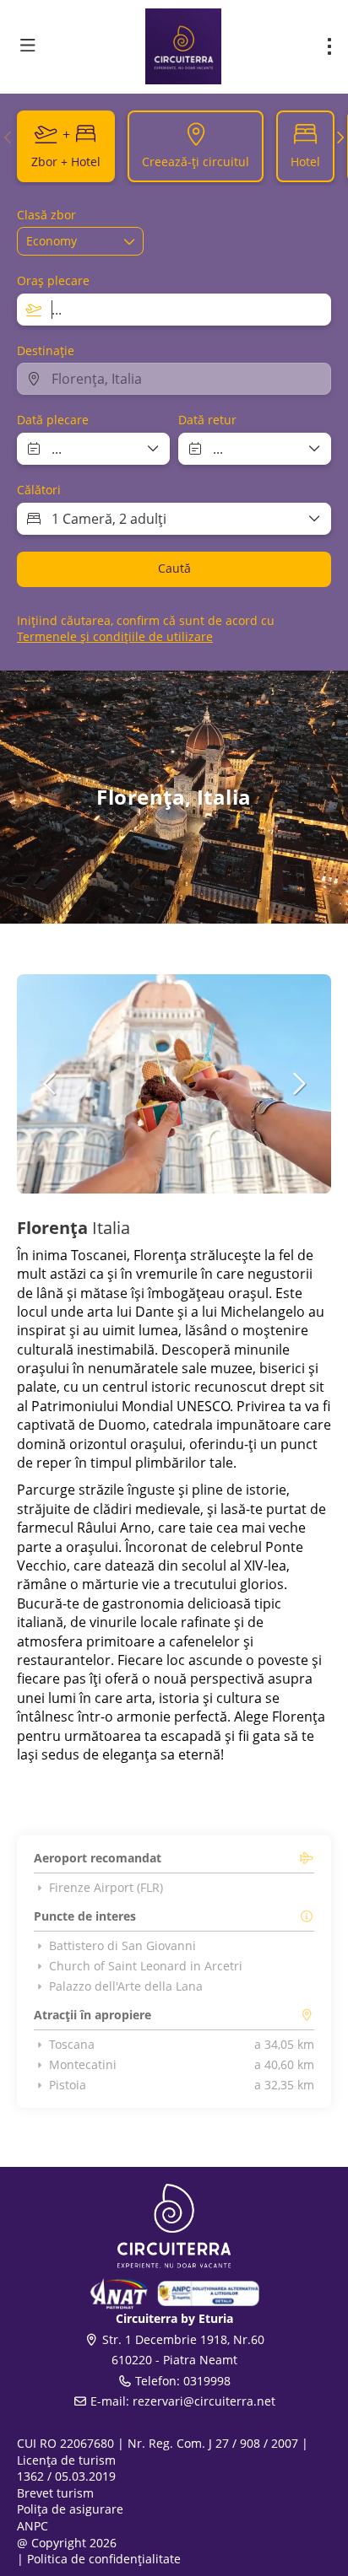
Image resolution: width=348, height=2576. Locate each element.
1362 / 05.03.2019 (66, 2476)
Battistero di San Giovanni (122, 1946)
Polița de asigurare (70, 2509)
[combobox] (174, 310)
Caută (174, 568)
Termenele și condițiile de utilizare (115, 636)
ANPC (33, 2526)
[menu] (329, 46)
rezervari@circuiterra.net (204, 2401)
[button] (8, 137)
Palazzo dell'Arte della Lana (126, 1986)
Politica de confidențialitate (104, 2559)
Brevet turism (55, 2493)
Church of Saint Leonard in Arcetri (146, 1966)
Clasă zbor (46, 215)
